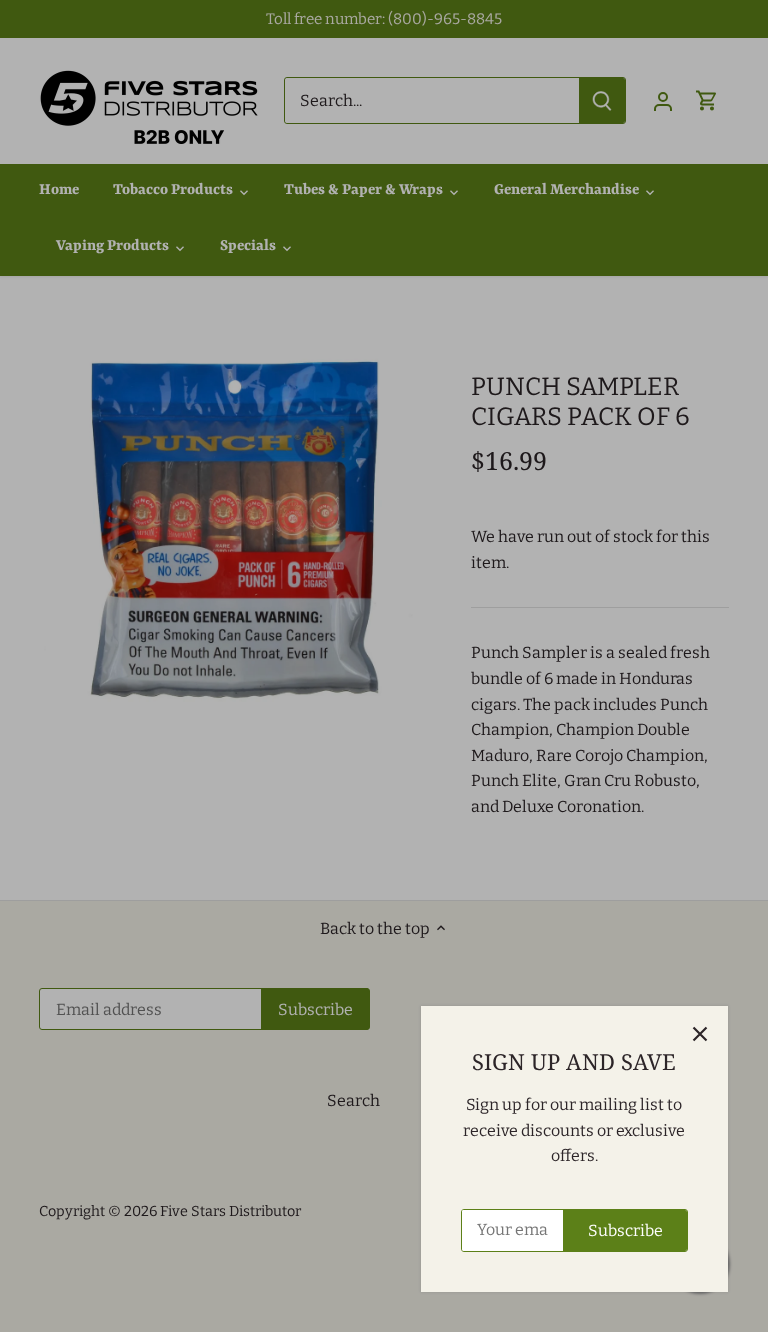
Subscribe (625, 1230)
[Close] (700, 1034)
